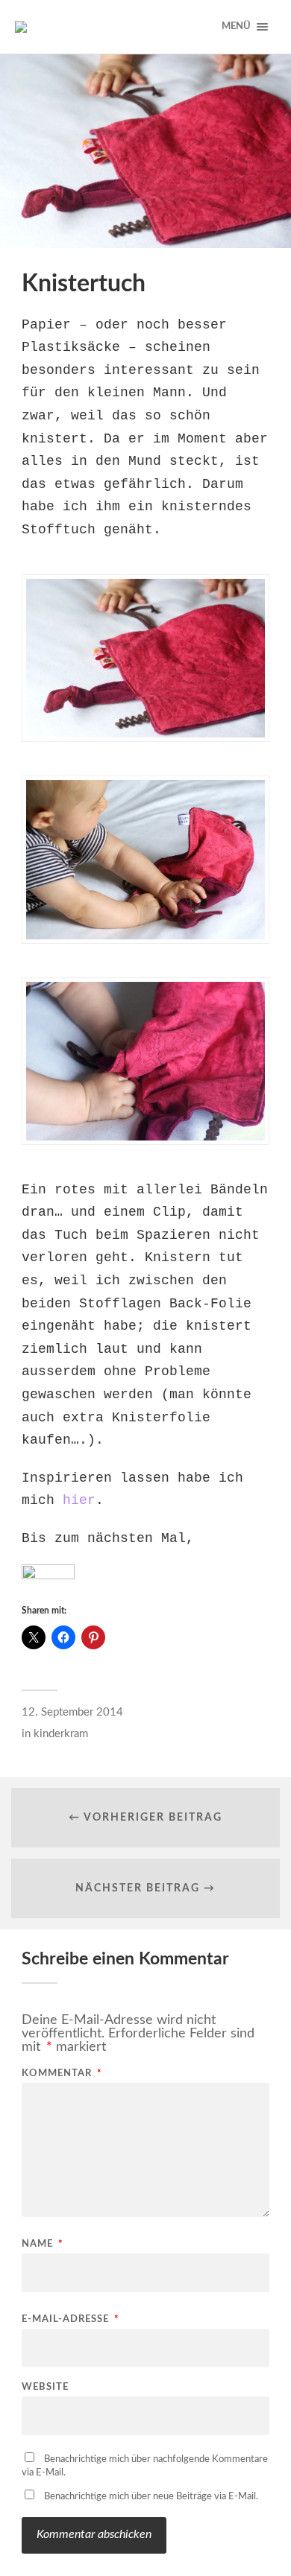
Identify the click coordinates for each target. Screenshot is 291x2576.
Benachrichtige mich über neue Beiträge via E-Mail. (151, 2497)
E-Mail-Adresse (71, 2319)
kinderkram (61, 1734)
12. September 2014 (72, 1712)
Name (43, 2244)
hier (79, 1500)
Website (45, 2387)
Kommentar (62, 2074)
